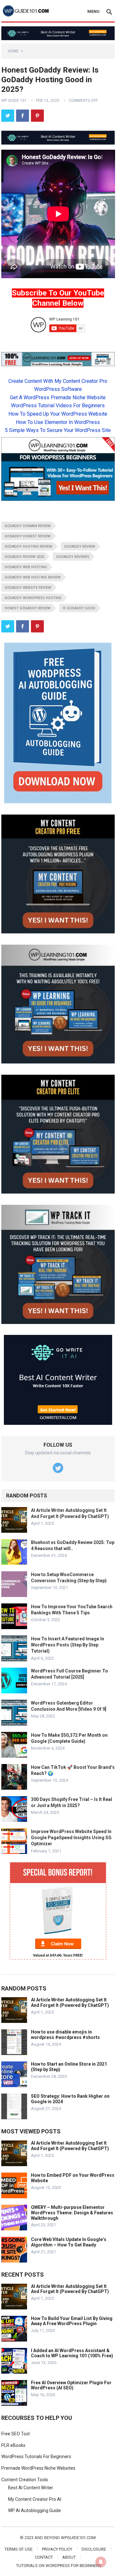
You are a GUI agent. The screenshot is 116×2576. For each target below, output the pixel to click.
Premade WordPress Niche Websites (38, 2468)
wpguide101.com (78, 2538)
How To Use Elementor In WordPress (58, 422)
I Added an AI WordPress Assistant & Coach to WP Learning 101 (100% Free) (72, 2353)
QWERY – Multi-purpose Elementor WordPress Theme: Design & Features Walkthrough (72, 2213)
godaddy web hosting (26, 567)
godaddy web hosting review (33, 577)
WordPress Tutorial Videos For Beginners (58, 406)
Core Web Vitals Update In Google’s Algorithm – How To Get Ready (69, 2242)
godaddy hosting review (28, 547)
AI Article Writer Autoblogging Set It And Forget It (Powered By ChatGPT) (70, 2003)
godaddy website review (28, 588)
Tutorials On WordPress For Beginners (59, 2566)
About (69, 2557)
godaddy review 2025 (24, 557)
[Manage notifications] (101, 2562)
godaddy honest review (28, 536)
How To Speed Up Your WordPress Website (58, 414)
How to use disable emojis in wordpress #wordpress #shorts (65, 2035)
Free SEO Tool (15, 2434)
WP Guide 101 (14, 101)
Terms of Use (19, 2549)
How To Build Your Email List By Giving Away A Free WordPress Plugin (72, 2321)
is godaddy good (79, 608)
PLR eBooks (13, 2445)
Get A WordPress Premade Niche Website (58, 397)
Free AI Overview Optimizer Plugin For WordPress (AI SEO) (71, 2385)
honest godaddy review (28, 608)
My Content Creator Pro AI (35, 2499)
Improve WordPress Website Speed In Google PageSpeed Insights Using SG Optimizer (71, 1838)
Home (13, 51)
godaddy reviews (73, 557)
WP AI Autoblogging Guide (34, 2510)
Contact (44, 2557)
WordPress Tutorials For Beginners (36, 2457)
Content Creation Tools (25, 2480)
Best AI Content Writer (31, 2488)
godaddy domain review (28, 526)
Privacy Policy (57, 2549)
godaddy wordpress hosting (33, 598)
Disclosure (94, 2549)
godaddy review (80, 547)
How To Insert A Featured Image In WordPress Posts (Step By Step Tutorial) (68, 1645)
